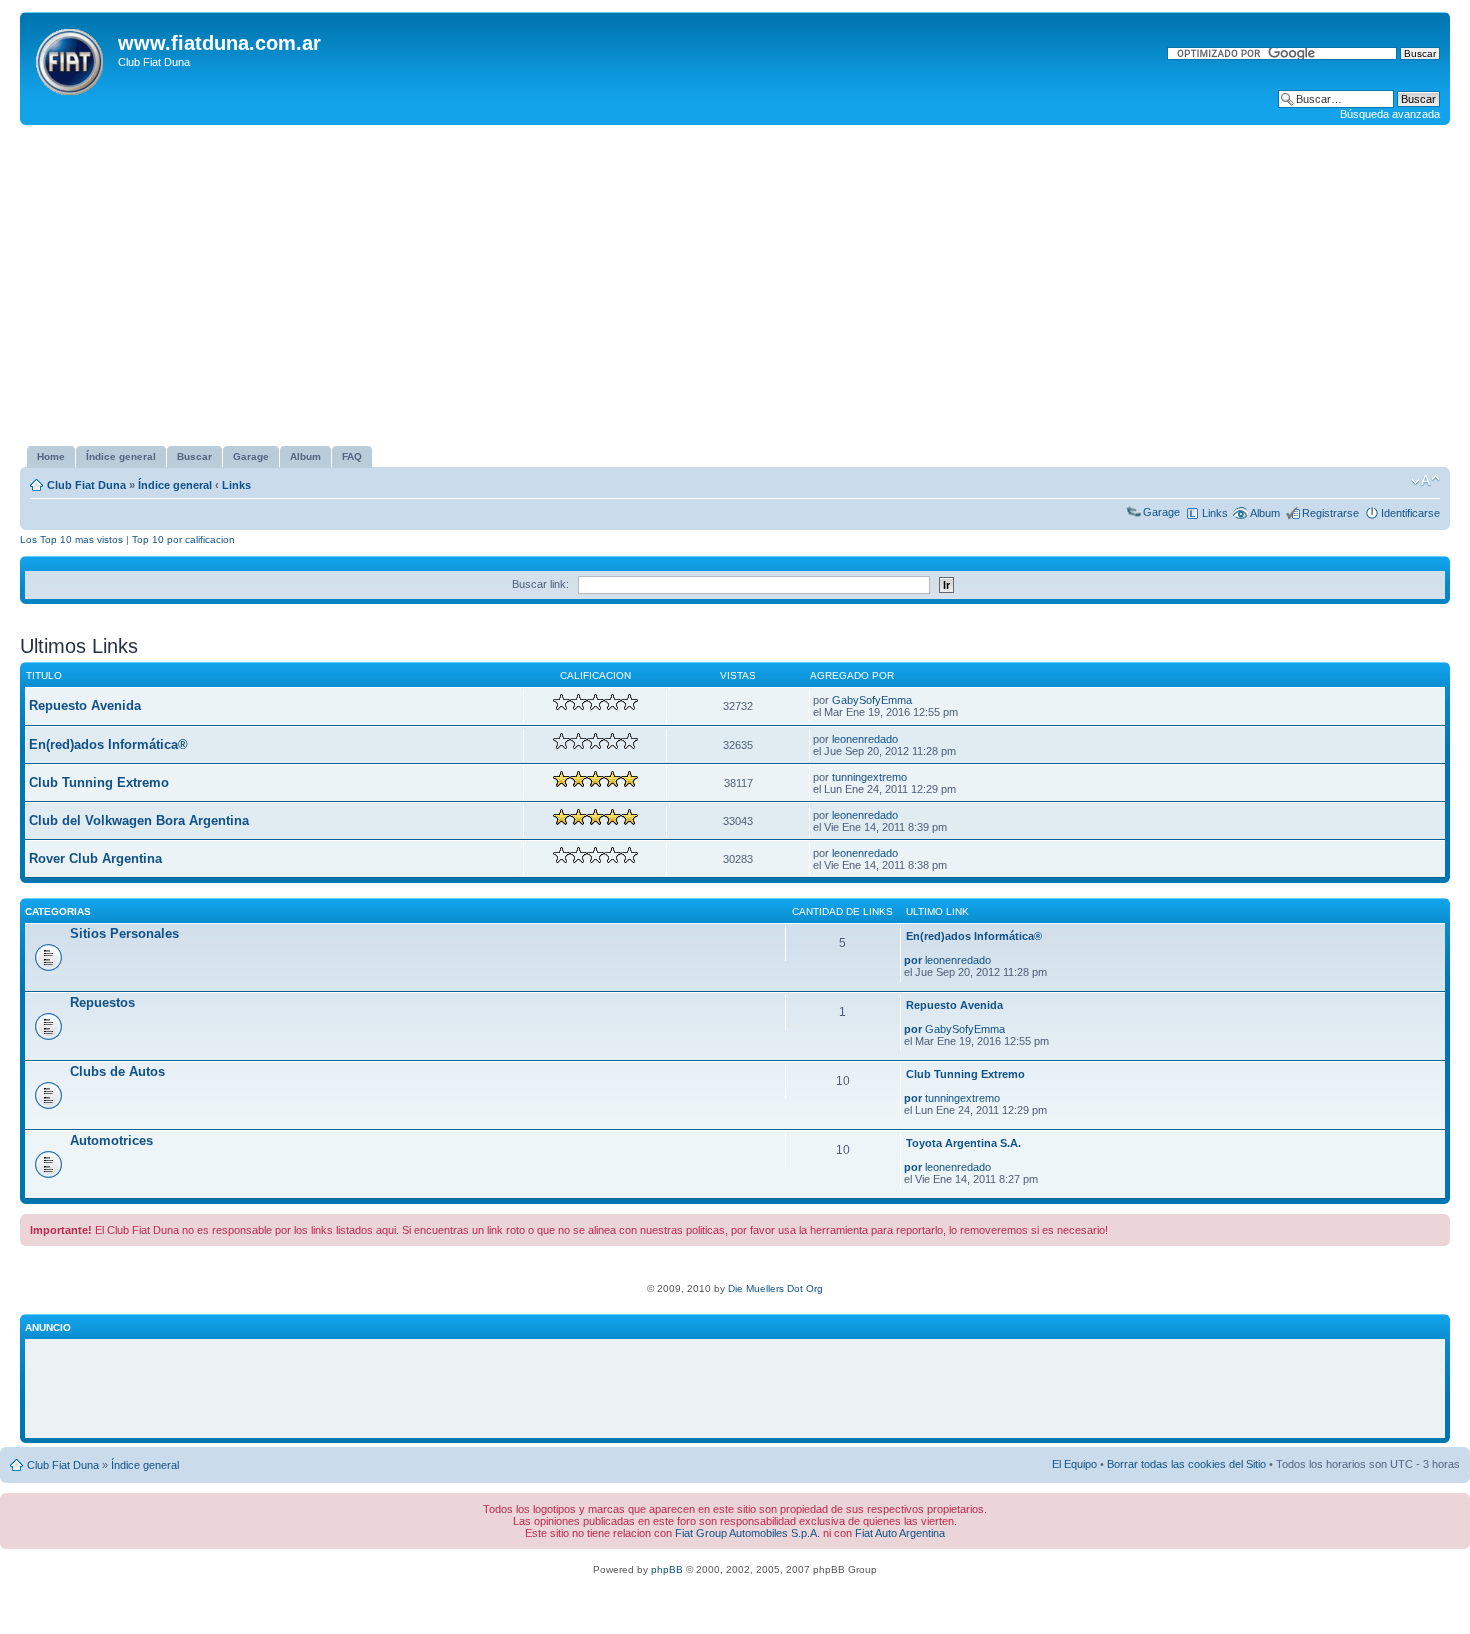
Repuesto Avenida (85, 705)
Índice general (175, 485)
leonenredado (865, 739)
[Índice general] (71, 58)
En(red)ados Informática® (108, 744)
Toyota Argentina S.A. (963, 1143)
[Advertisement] (735, 285)
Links (236, 485)
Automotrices (111, 1140)
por (913, 960)
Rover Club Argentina (95, 858)
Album (1265, 513)
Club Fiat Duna (86, 485)
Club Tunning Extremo (99, 782)
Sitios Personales (124, 933)
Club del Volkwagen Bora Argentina (139, 820)
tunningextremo (869, 777)
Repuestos (102, 1002)
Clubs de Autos (117, 1071)
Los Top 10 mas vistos (71, 539)
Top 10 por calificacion (183, 539)
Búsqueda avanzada (1390, 114)
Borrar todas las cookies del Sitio (1186, 1464)
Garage (1161, 512)
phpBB (667, 1569)
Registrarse (1330, 513)
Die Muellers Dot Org (775, 1288)
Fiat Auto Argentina (900, 1533)
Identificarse (1410, 513)
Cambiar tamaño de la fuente (1425, 481)
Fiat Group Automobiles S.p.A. (747, 1533)
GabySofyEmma (872, 700)
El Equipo (1074, 1464)
